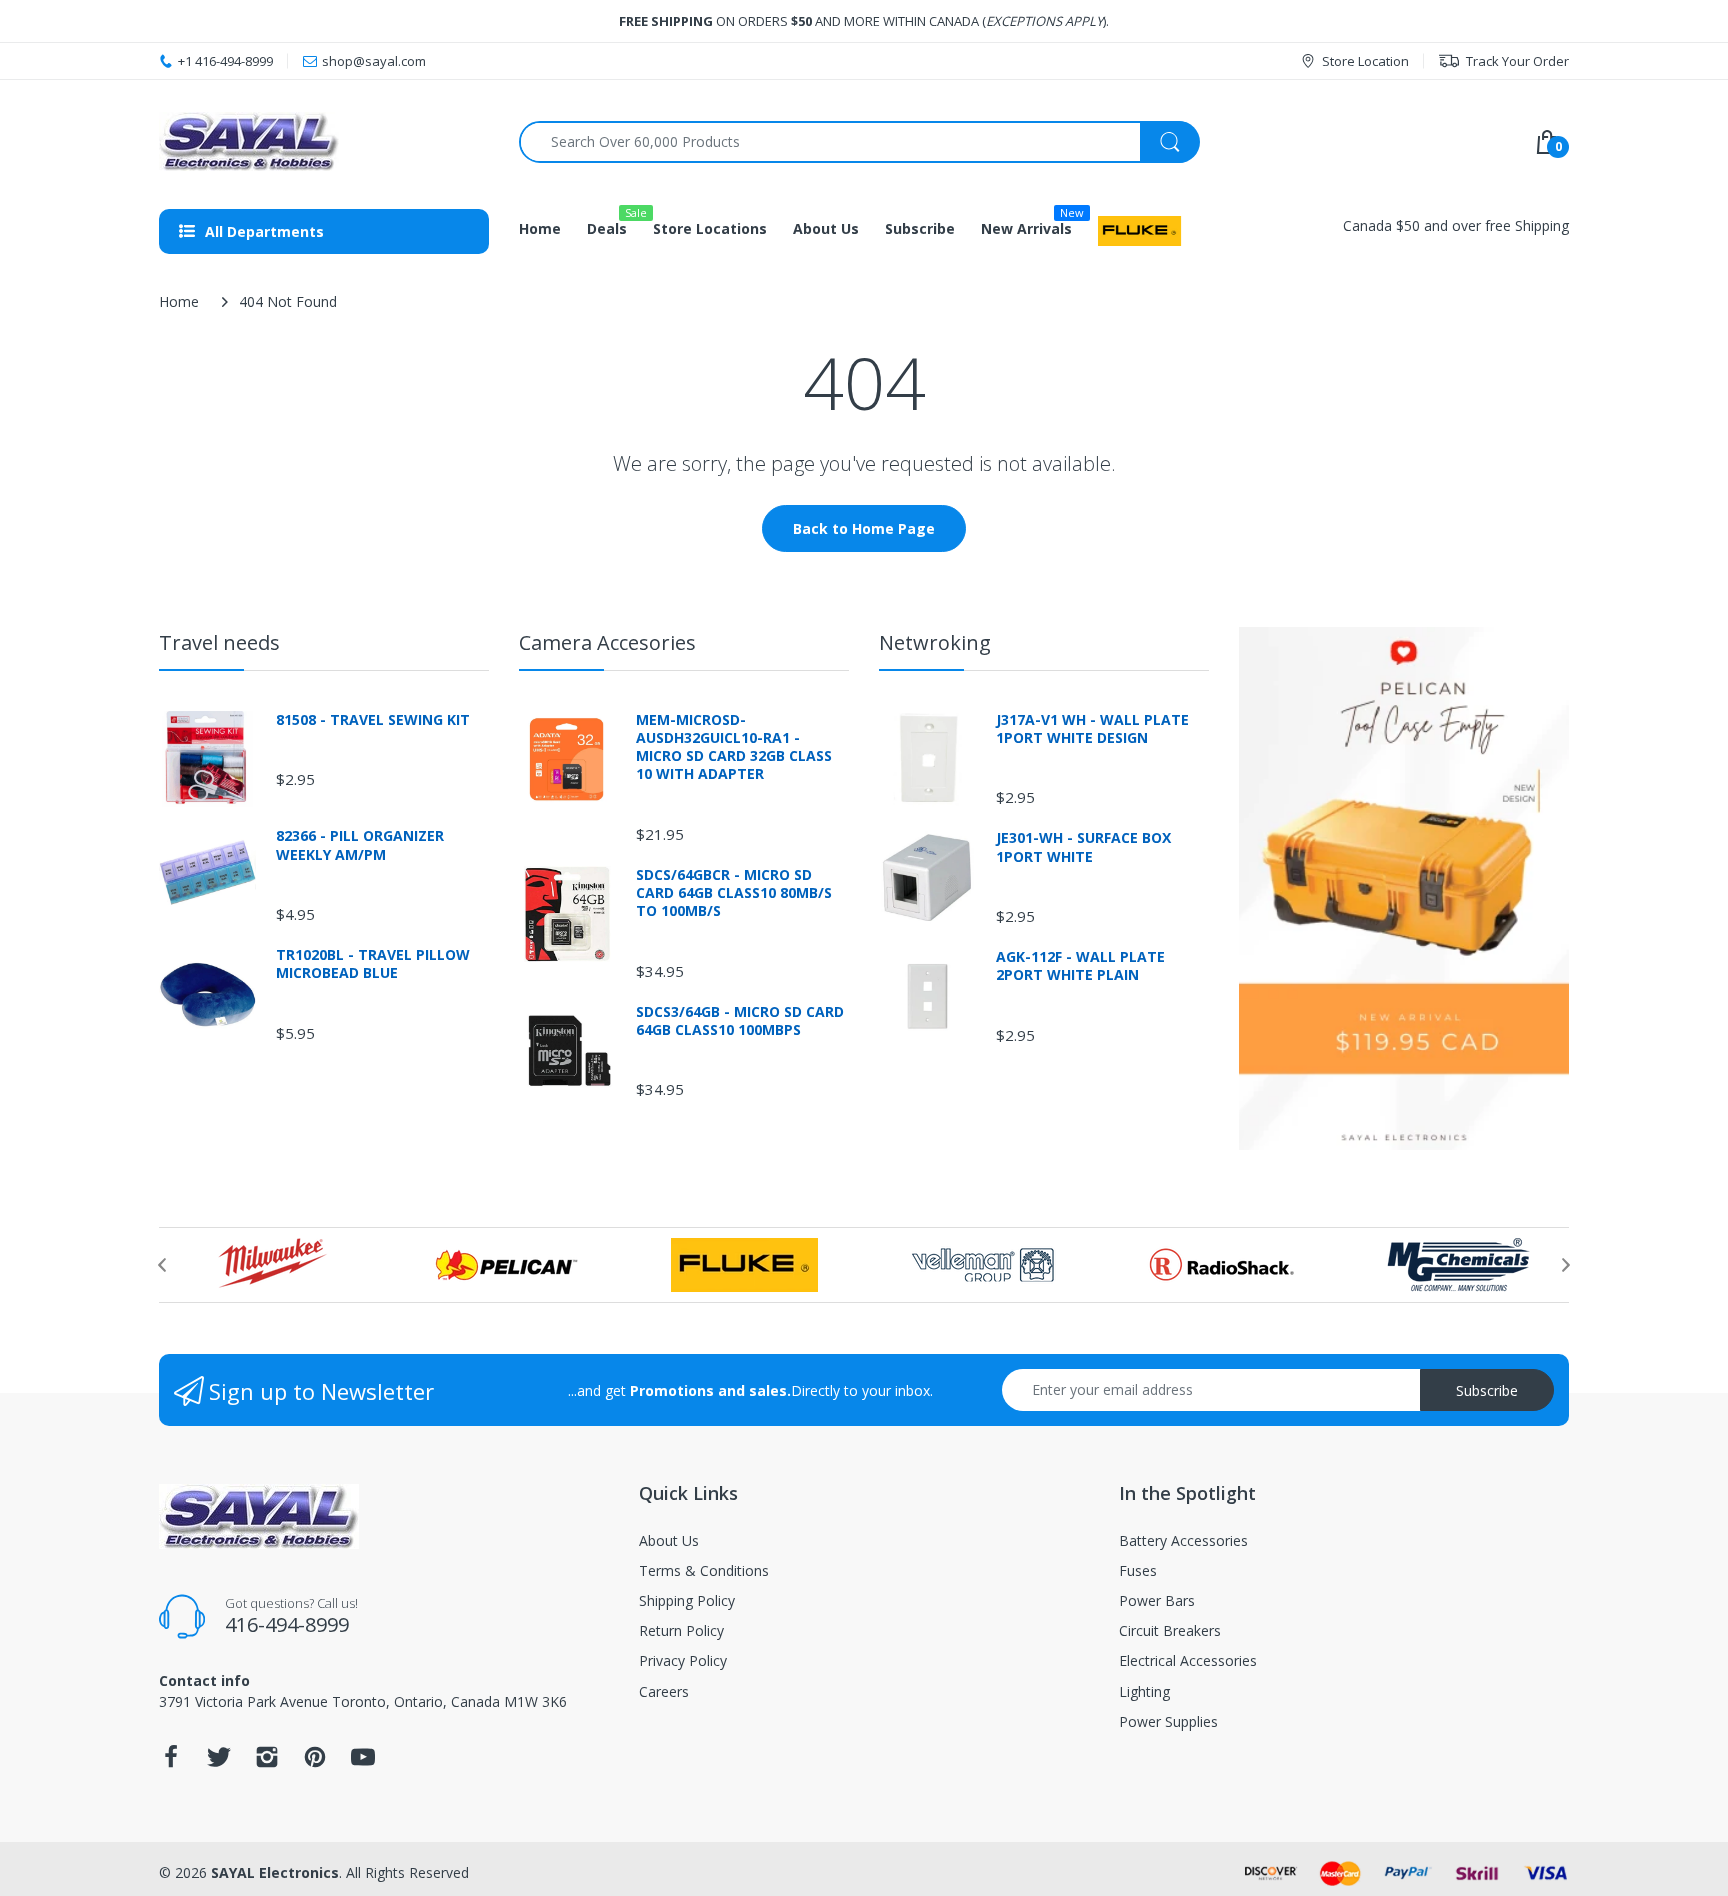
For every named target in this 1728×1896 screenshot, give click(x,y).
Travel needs (219, 642)
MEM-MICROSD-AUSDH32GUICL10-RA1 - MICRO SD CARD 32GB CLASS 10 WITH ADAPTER (734, 747)
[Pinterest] (315, 1762)
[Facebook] (171, 1762)
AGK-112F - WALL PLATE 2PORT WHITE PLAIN (1080, 966)
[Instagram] (267, 1762)
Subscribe (1487, 1390)
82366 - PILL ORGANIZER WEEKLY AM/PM (360, 845)
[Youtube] (363, 1762)
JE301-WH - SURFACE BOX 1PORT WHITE (1083, 847)
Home (179, 301)
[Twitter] (219, 1762)
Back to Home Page (864, 528)
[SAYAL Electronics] (324, 141)
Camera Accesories (607, 642)
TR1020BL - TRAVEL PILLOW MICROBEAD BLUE (373, 964)
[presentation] (162, 1265)
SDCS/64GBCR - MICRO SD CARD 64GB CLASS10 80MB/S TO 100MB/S (734, 893)
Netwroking (935, 642)
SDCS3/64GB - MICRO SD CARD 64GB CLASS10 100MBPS (740, 1021)
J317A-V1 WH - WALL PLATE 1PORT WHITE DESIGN (1092, 729)
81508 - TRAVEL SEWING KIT (373, 720)
